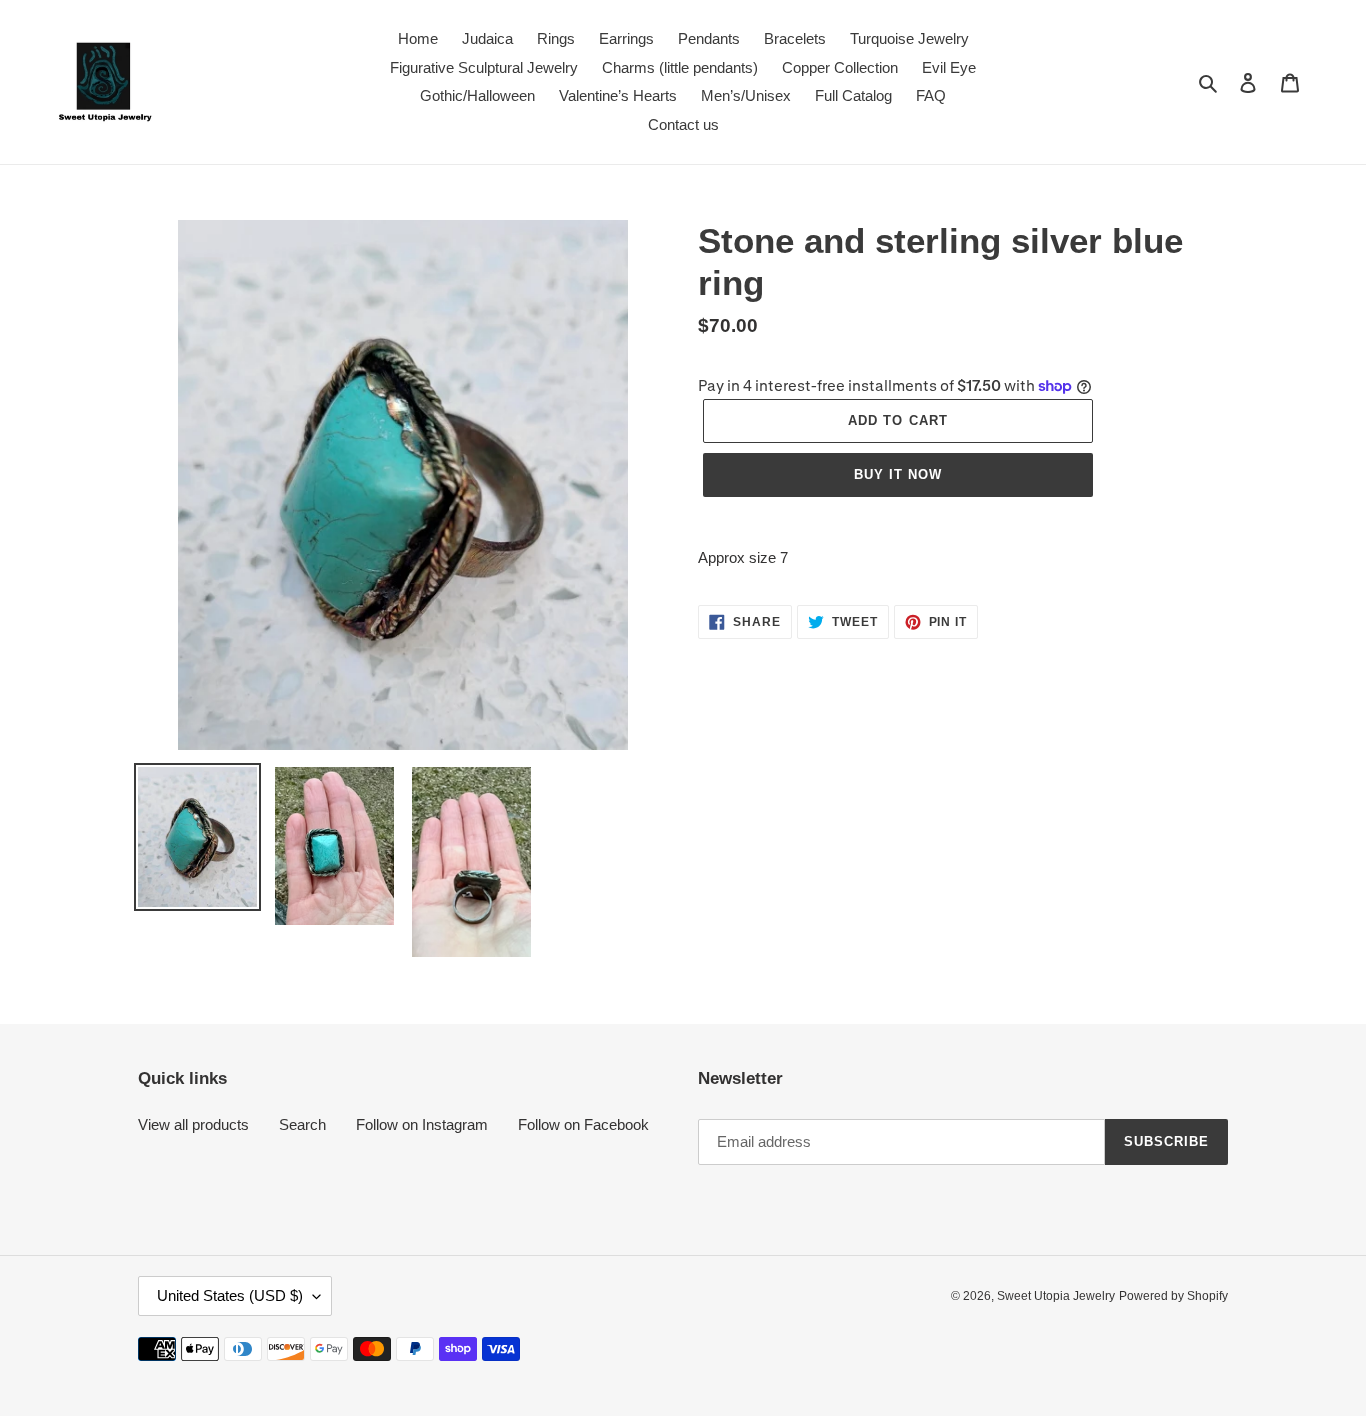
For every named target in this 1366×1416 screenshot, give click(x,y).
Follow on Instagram (422, 1124)
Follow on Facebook (583, 1124)
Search (302, 1124)
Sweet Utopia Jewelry (1056, 1296)
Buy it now (898, 474)
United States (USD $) (230, 1295)
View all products (193, 1124)
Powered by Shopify (1173, 1296)
